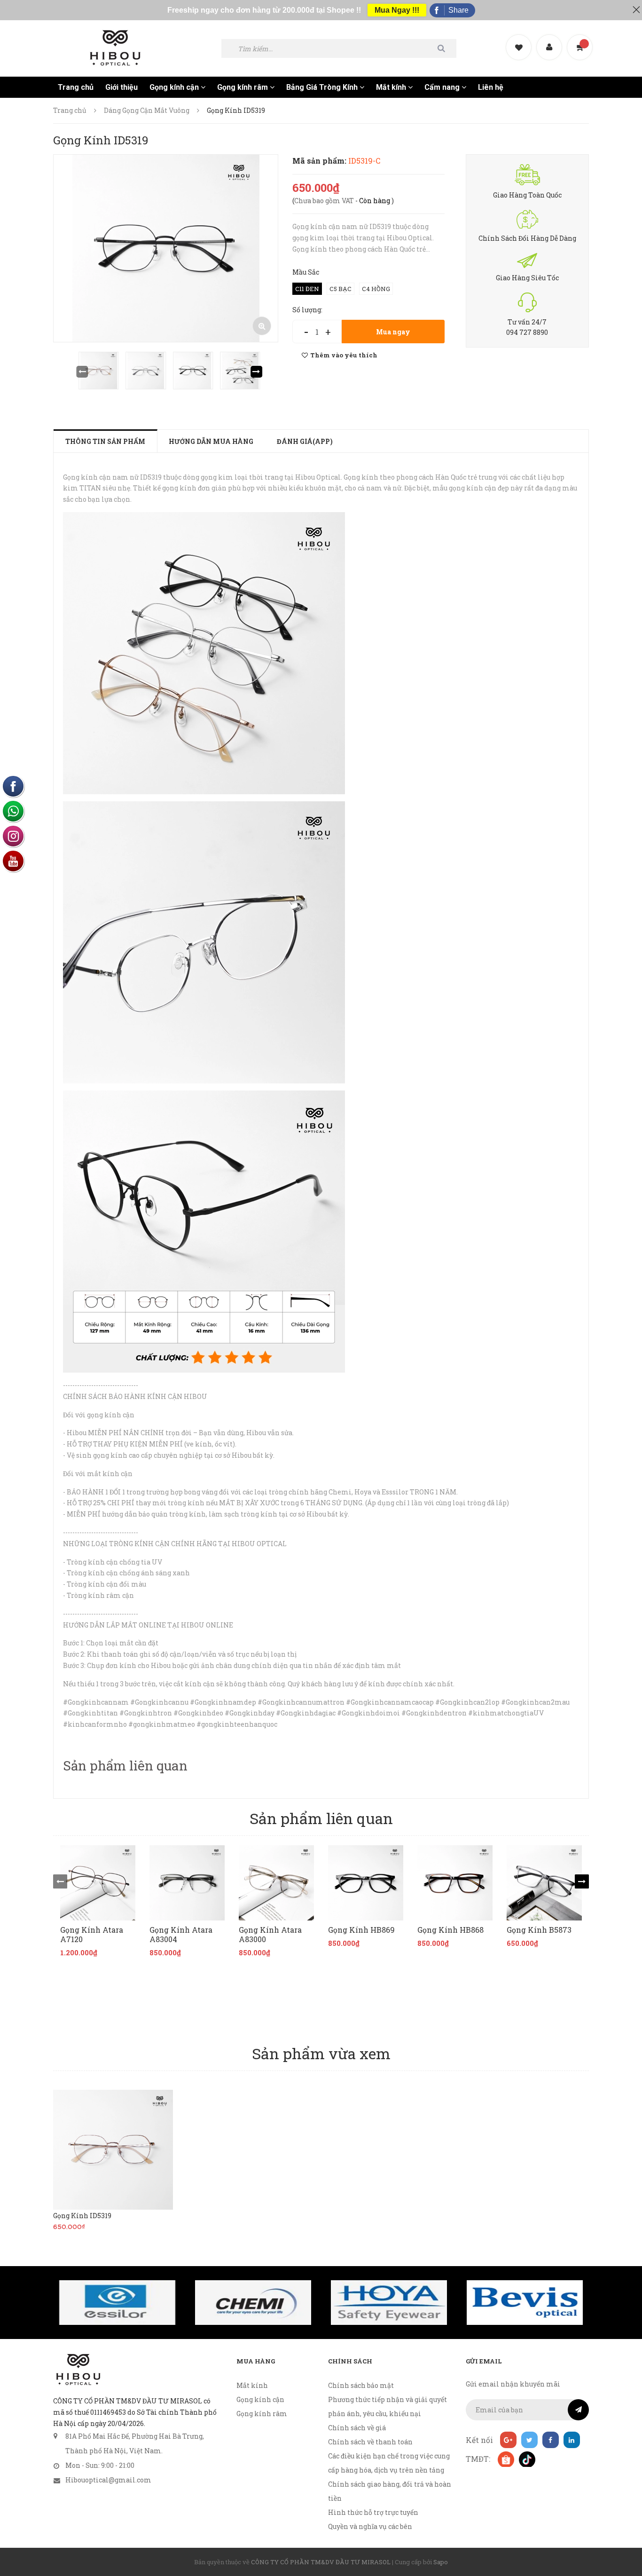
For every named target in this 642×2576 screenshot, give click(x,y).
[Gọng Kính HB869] (366, 1883)
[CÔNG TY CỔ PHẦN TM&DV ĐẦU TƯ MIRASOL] (78, 2370)
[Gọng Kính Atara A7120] (98, 1883)
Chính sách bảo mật (361, 2385)
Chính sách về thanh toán (370, 2442)
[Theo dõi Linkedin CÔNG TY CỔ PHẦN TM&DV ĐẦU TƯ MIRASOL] (572, 2440)
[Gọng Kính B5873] (544, 1883)
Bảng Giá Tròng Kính (323, 87)
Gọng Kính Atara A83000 (270, 1935)
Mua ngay (393, 332)
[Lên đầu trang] (623, 2517)
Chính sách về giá (357, 2428)
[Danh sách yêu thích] (520, 39)
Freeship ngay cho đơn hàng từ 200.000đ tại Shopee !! (264, 10)
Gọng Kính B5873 (539, 1930)
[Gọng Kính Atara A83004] (187, 1883)
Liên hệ (491, 87)
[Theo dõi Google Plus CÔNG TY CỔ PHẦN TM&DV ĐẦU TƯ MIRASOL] (508, 2440)
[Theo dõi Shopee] (505, 2459)
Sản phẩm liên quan (125, 1766)
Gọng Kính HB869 (361, 1930)
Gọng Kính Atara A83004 (181, 1935)
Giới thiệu (121, 87)
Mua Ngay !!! (397, 10)
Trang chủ (76, 87)
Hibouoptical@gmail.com (108, 2480)
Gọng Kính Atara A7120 (92, 1935)
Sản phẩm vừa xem (321, 2053)
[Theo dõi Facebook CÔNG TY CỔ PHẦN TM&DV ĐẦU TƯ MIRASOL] (551, 2440)
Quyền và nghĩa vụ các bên (370, 2526)
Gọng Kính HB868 (450, 1930)
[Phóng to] (262, 326)
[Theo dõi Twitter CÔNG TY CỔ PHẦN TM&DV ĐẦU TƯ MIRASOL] (529, 2440)
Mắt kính (392, 87)
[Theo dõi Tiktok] (527, 2459)
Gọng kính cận (175, 87)
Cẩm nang (443, 87)
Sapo (441, 2562)
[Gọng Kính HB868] (455, 1883)
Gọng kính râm (243, 87)
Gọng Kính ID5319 (82, 2216)
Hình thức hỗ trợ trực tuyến (373, 2512)
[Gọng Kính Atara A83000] (276, 1883)
